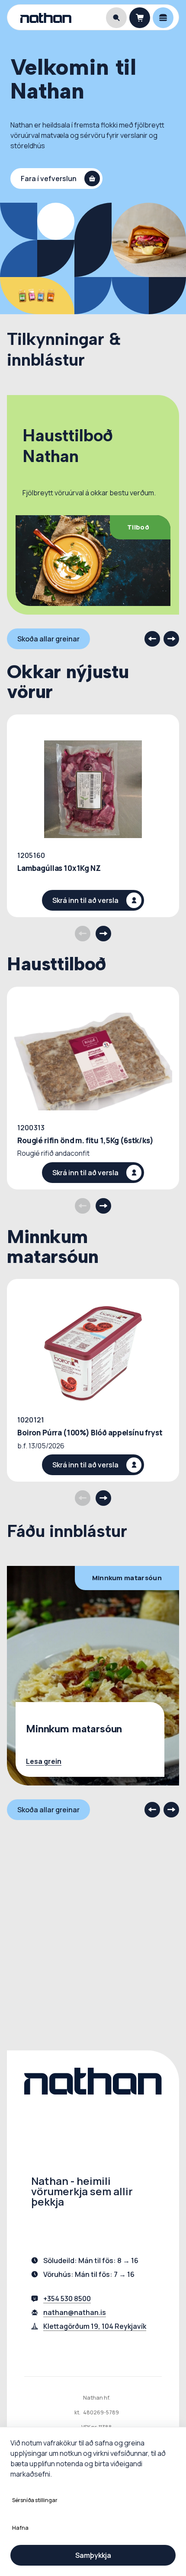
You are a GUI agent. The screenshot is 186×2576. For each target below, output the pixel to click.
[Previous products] (83, 934)
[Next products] (103, 934)
